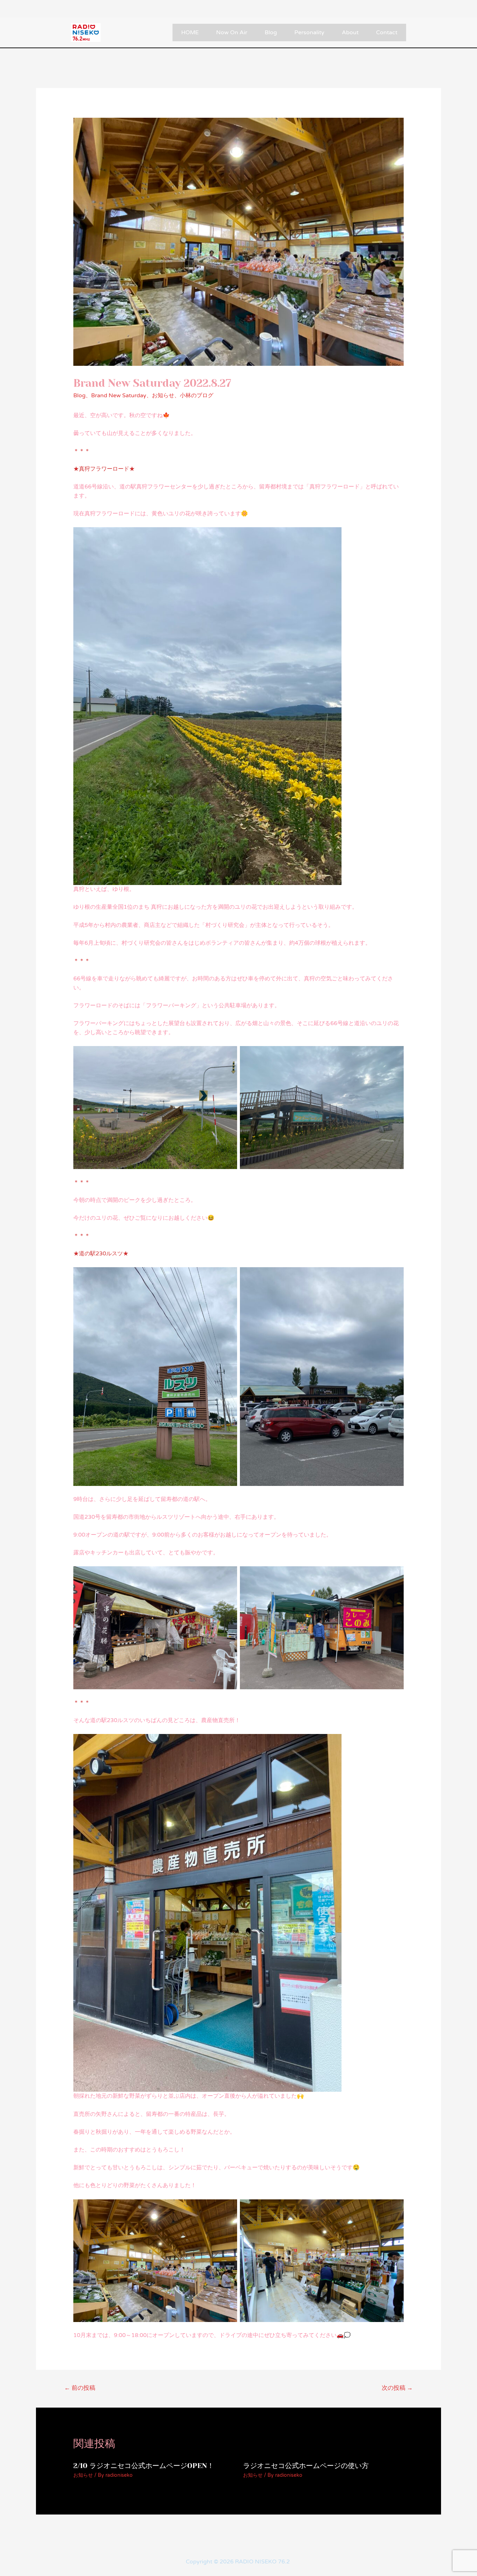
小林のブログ (197, 396)
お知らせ (163, 396)
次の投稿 (397, 2388)
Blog (271, 32)
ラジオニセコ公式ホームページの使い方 (306, 2466)
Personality (309, 32)
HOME (190, 32)
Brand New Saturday (119, 396)
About (350, 32)
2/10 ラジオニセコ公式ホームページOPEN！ (144, 2466)
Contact (387, 32)
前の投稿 (80, 2388)
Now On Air (232, 32)
